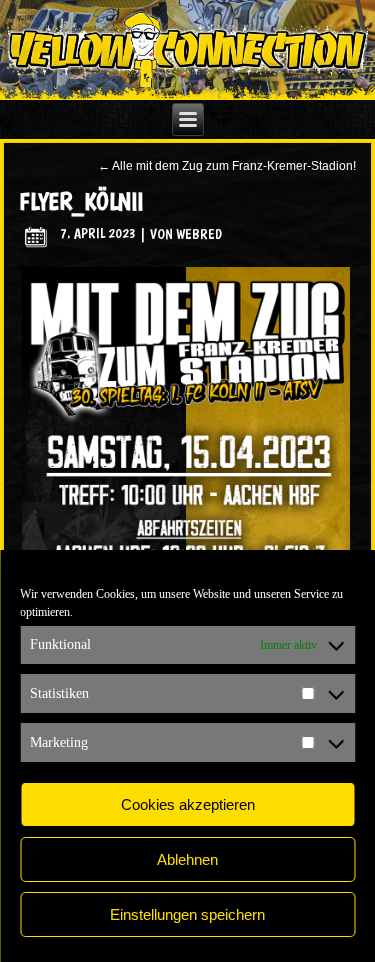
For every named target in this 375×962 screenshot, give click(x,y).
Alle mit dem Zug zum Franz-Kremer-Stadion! (227, 166)
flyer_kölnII (81, 201)
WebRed (199, 233)
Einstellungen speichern (187, 914)
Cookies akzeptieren (188, 804)
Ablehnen (187, 859)
